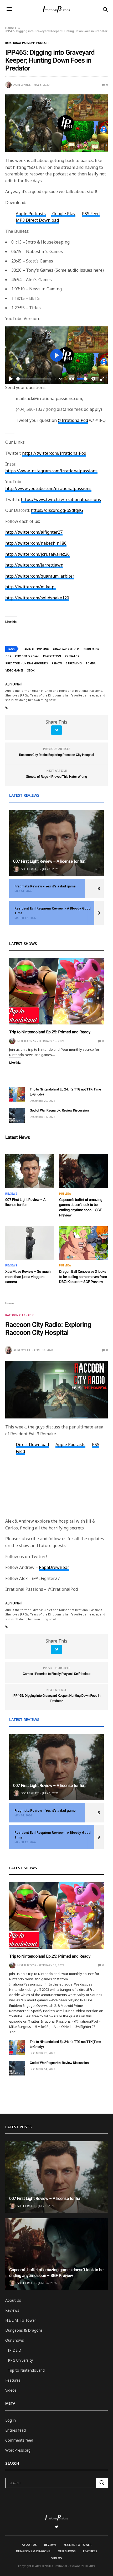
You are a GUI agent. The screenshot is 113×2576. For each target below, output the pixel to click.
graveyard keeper (66, 649)
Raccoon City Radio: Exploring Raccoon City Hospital (56, 755)
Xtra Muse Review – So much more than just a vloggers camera (28, 1277)
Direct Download (32, 1444)
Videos (11, 2390)
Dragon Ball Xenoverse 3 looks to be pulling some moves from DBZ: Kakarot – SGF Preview (83, 1277)
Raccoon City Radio (20, 1315)
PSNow (57, 663)
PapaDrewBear (54, 1567)
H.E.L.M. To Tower (21, 2320)
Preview (65, 1194)
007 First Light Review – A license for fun (49, 861)
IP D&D (15, 2350)
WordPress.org (18, 2450)
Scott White (30, 869)
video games (14, 670)
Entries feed (16, 2430)
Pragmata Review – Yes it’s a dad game (45, 886)
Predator (72, 656)
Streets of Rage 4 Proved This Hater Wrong (56, 777)
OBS (8, 656)
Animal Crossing (37, 649)
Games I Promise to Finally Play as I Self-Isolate (56, 1674)
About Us (13, 2300)
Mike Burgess (27, 1041)
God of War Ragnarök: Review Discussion (59, 1111)
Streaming (74, 663)
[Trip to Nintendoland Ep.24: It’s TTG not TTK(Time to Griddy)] (17, 1095)
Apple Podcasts (70, 1444)
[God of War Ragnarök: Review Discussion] (17, 1116)
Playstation (52, 656)
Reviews (11, 1194)
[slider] (34, 379)
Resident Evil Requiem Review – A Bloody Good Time (53, 911)
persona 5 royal (27, 656)
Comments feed (19, 2440)
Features (13, 2380)
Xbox (31, 670)
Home (10, 28)
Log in (11, 2420)
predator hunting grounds (27, 663)
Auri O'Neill (22, 85)
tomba (91, 663)
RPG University (20, 2360)
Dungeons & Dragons (24, 2330)
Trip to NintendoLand (26, 2370)
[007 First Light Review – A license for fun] (56, 843)
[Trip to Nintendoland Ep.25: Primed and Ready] (56, 991)
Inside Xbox (91, 649)
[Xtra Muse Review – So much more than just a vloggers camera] (30, 1243)
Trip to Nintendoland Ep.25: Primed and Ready (50, 1032)
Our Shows (15, 2340)
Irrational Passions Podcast (27, 43)
